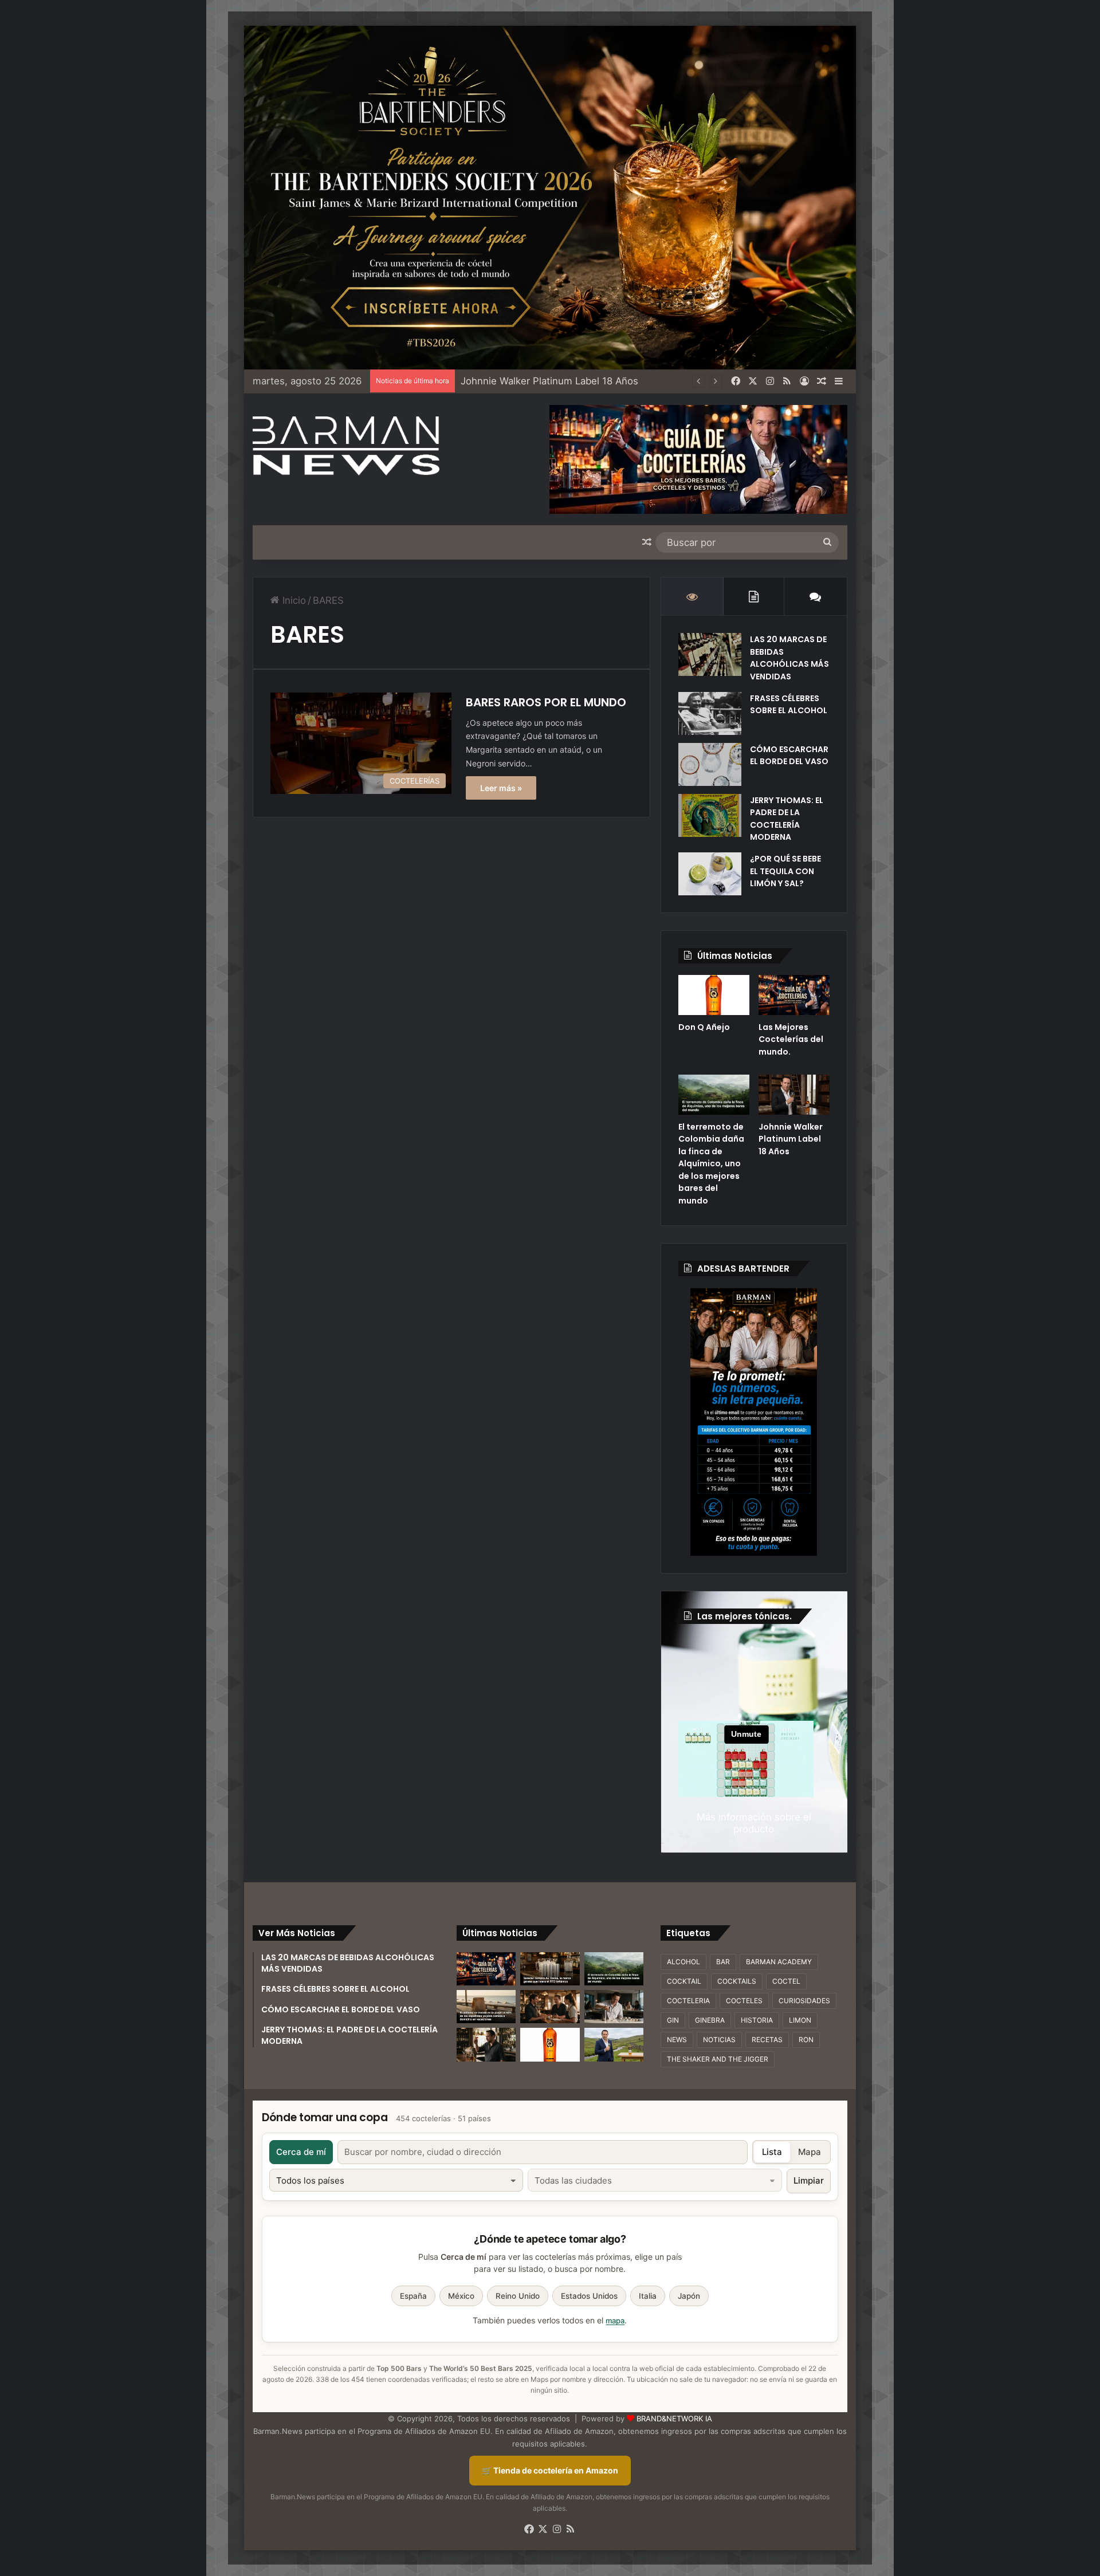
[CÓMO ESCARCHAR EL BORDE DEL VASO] (710, 764)
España (413, 2296)
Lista (772, 2152)
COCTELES (744, 2001)
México (461, 2296)
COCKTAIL (684, 1981)
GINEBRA (710, 2020)
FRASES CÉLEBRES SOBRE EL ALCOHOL (789, 705)
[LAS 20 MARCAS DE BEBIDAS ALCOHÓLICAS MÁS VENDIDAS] (710, 654)
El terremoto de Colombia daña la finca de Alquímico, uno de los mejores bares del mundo (711, 1164)
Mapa (810, 2152)
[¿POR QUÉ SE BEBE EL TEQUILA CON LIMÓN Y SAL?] (710, 874)
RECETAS (767, 2040)
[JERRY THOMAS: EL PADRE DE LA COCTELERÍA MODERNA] (710, 815)
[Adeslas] (754, 1422)
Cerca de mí (301, 2152)
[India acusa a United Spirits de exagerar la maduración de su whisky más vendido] (486, 2044)
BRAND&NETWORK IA (674, 2418)
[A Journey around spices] (550, 197)
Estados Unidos (589, 2296)
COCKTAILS (737, 1981)
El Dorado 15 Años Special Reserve (540, 381)
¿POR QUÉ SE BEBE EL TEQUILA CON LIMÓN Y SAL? (785, 871)
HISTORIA (757, 2020)
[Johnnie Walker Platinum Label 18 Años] (794, 1095)
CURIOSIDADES (804, 2001)
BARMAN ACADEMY (779, 1962)
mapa (615, 2321)
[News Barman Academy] (346, 446)
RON (806, 2040)
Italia (648, 2296)
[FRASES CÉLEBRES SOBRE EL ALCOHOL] (710, 713)
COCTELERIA (688, 2001)
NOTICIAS (719, 2040)
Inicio (293, 600)
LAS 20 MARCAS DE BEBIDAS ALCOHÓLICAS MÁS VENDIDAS (789, 658)
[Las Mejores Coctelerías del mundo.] (794, 995)
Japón (689, 2296)
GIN (673, 2020)
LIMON (800, 2020)
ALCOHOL (683, 1962)
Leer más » (501, 788)
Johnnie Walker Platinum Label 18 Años (791, 1139)
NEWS (677, 2040)
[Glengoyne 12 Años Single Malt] (614, 2044)
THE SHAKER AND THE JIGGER (718, 2059)
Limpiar (809, 2180)
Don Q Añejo (704, 1027)
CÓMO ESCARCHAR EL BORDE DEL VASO (789, 756)
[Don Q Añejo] (714, 995)
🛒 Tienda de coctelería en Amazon (550, 2470)
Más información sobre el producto (754, 1823)
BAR (723, 1962)
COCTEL (786, 1981)
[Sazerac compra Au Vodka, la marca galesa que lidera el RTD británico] (550, 1969)
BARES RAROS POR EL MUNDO (546, 702)
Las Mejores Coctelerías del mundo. (791, 1039)
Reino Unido (518, 2296)
